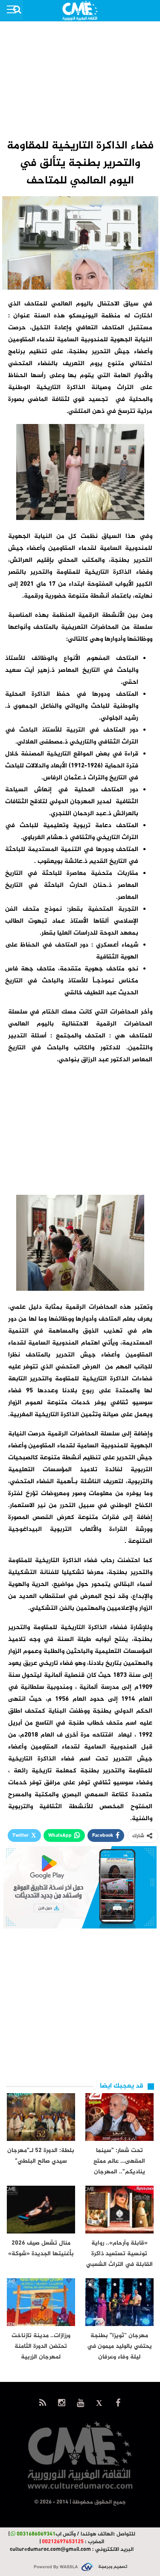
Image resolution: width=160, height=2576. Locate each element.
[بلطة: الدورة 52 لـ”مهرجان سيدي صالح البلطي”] (41, 2117)
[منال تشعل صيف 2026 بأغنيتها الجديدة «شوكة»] (41, 2210)
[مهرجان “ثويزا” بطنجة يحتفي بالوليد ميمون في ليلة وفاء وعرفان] (119, 2302)
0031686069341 (36, 2534)
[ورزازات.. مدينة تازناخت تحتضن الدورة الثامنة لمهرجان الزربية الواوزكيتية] (41, 2302)
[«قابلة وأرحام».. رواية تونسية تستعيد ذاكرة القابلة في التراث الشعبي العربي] (119, 2210)
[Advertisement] (80, 79)
